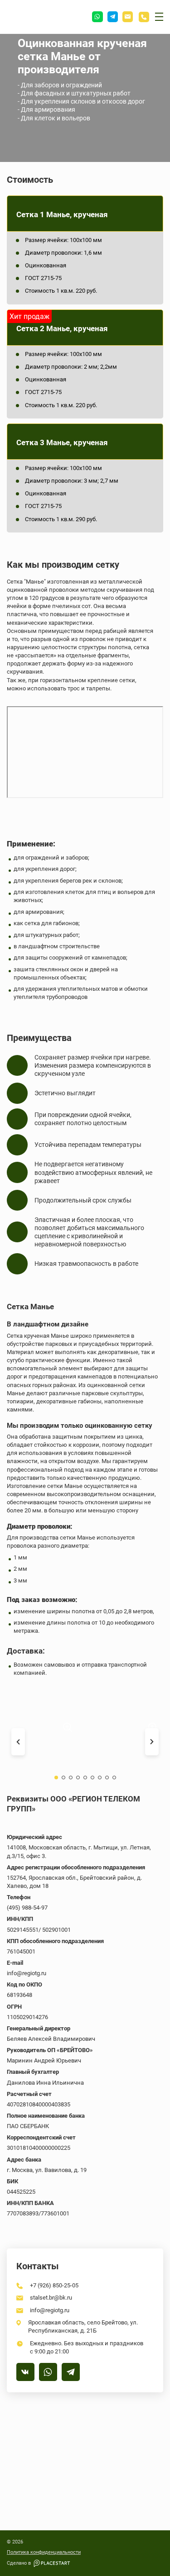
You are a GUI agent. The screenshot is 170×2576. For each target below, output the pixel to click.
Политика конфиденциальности (44, 2552)
